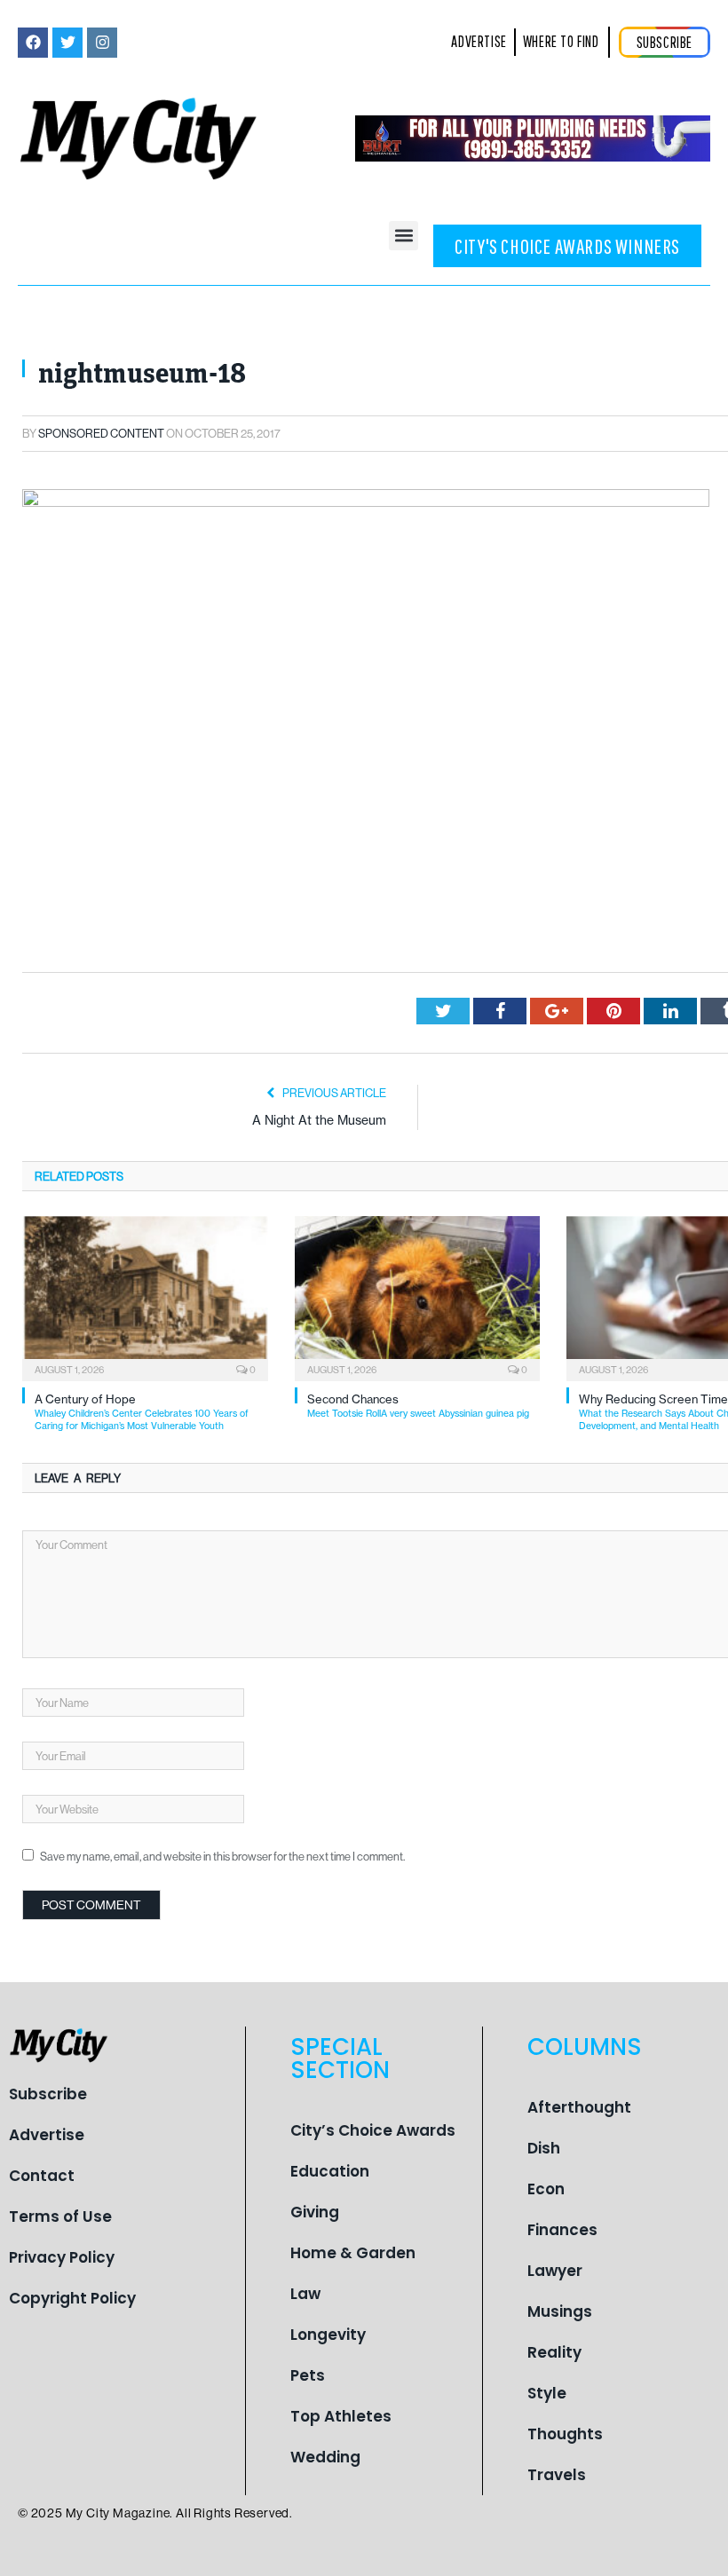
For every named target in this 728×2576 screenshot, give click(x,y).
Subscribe (48, 2094)
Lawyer (555, 2271)
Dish (544, 2148)
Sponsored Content (101, 433)
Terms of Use (60, 2216)
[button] (404, 236)
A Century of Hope (142, 1412)
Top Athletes (341, 2416)
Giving (315, 2212)
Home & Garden (353, 2253)
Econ (546, 2189)
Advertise (47, 2135)
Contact (42, 2176)
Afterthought (579, 2107)
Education (330, 2171)
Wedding (325, 2457)
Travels (557, 2475)
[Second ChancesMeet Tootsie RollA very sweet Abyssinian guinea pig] (418, 1296)
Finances (562, 2230)
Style (547, 2393)
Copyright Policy (72, 2298)
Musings (560, 2311)
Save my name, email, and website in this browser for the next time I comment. (222, 1856)
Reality (554, 2352)
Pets (308, 2375)
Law (305, 2294)
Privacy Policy (62, 2257)
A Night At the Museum (319, 1120)
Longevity (328, 2335)
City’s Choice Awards (373, 2130)
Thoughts (565, 2434)
